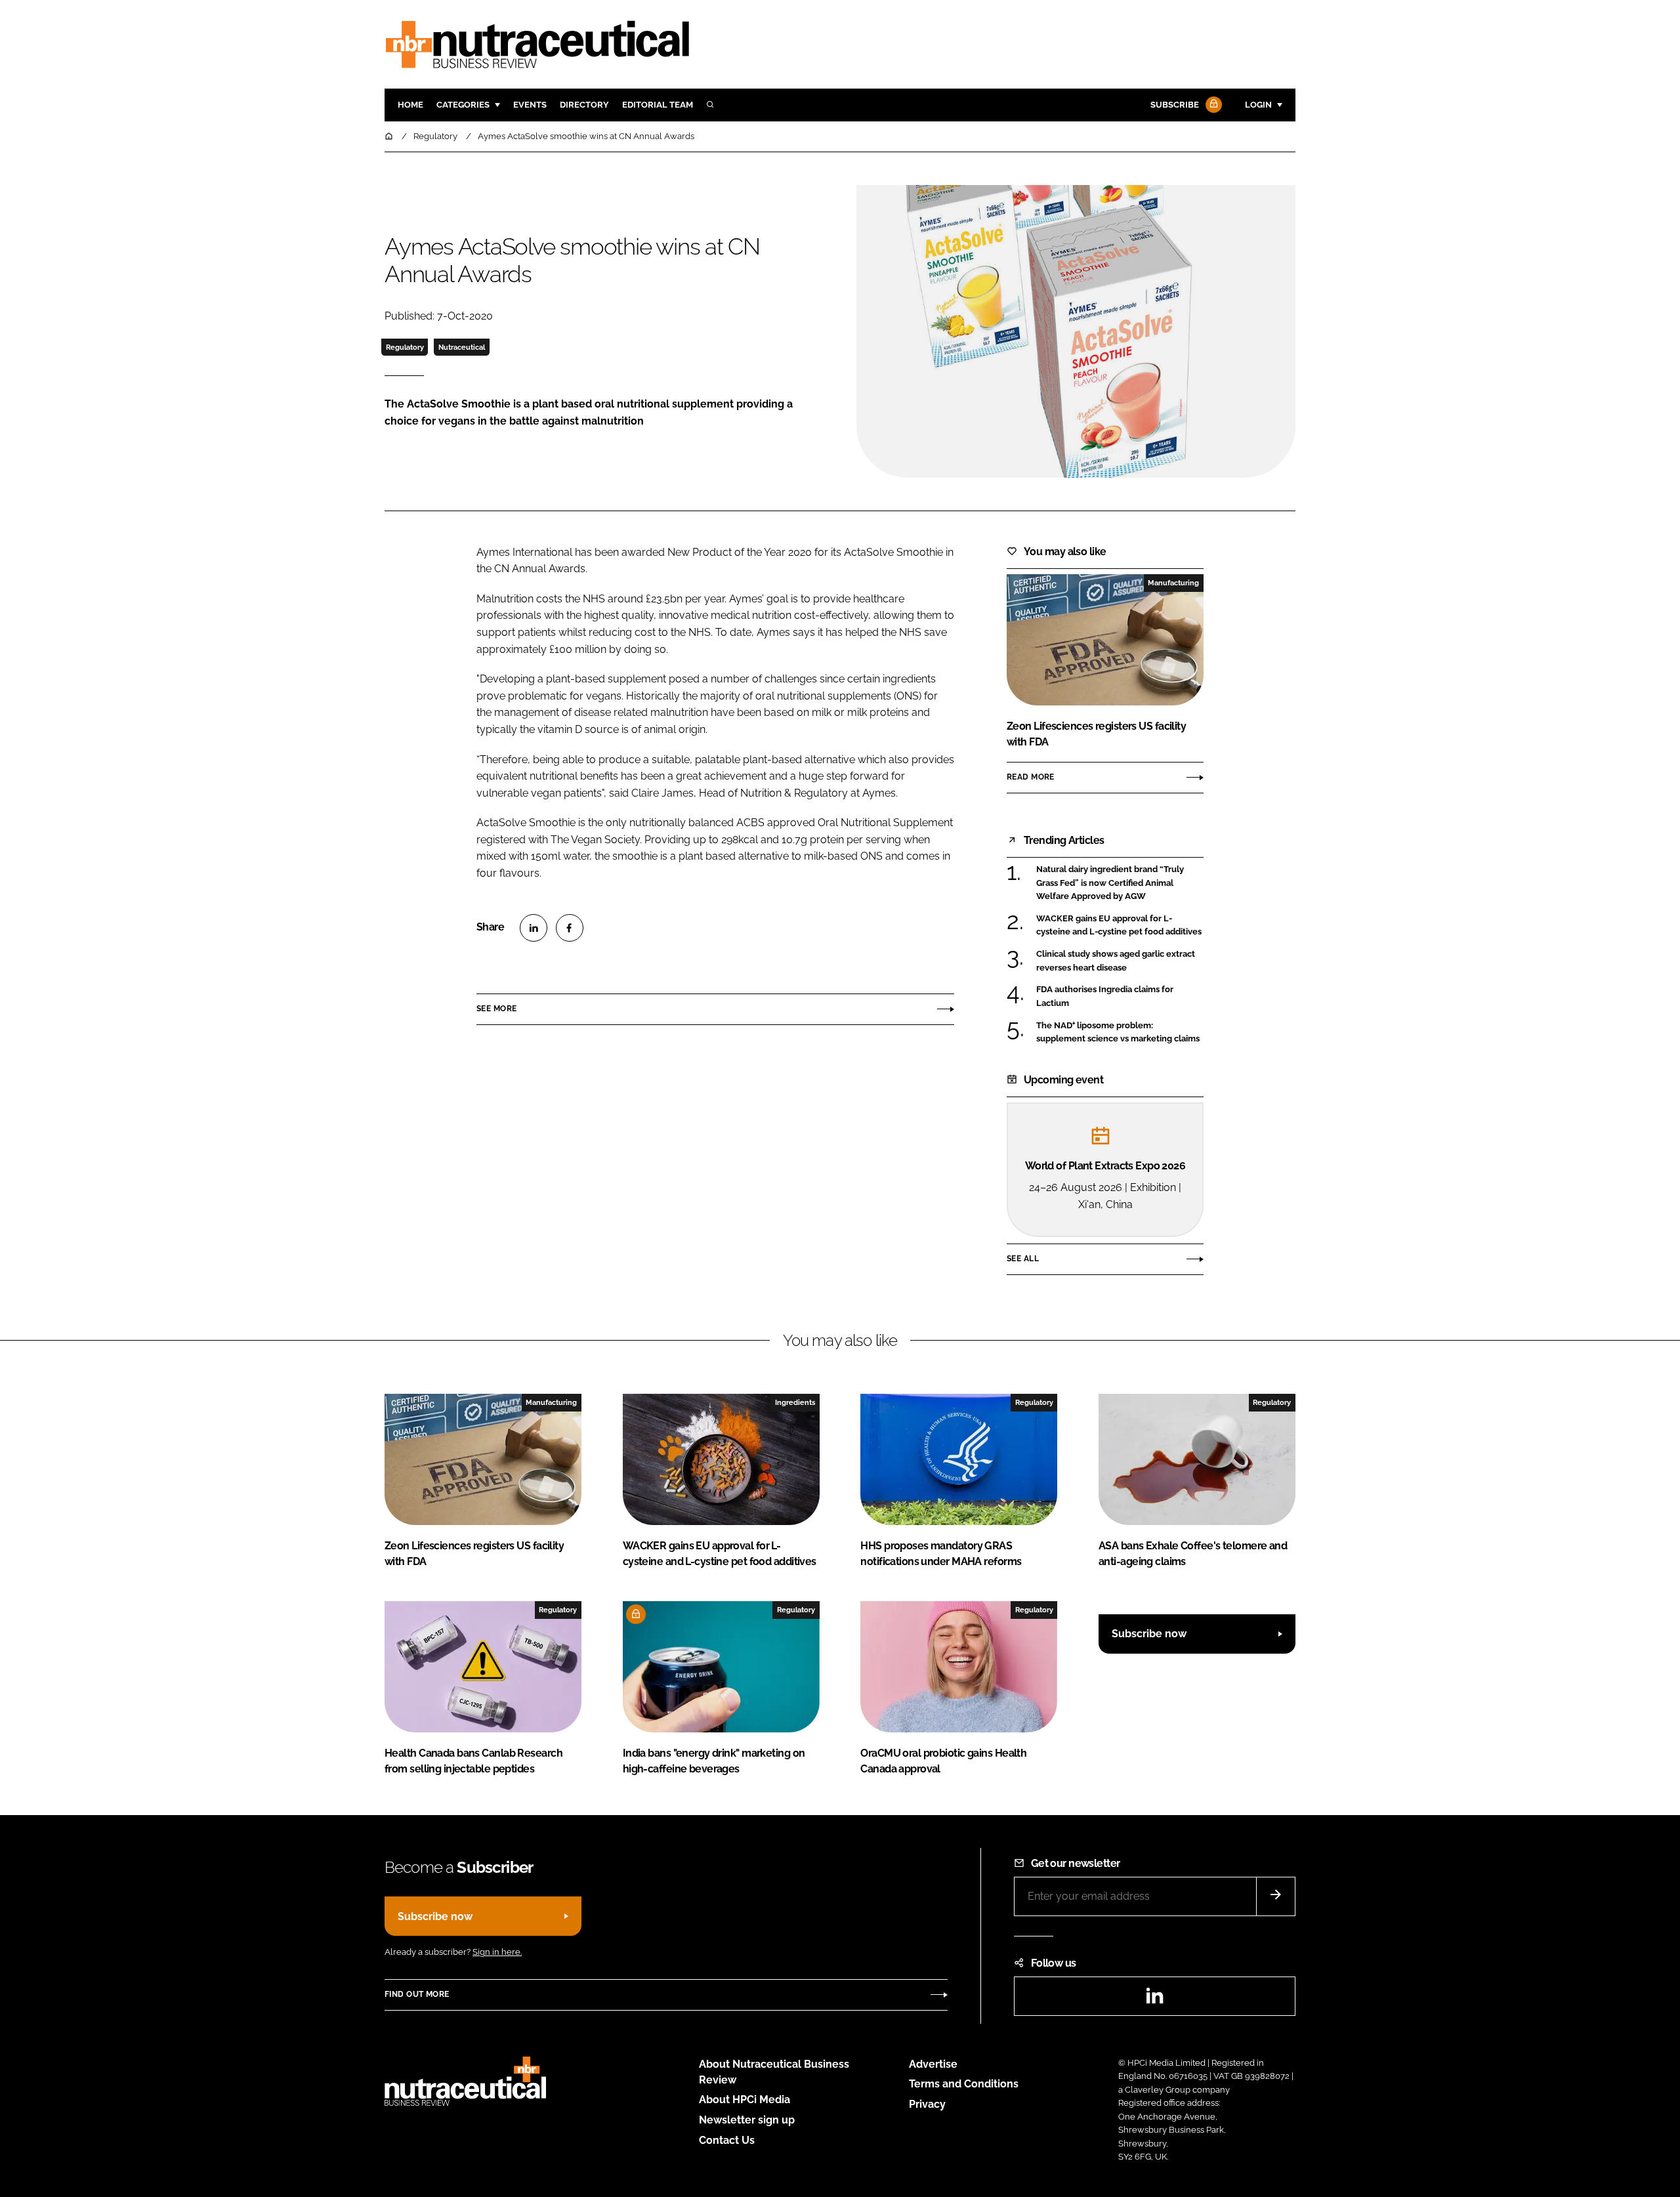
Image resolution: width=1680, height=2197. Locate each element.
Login (1258, 105)
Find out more (417, 1994)
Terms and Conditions (964, 2084)
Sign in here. (497, 1952)
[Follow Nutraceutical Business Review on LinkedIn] (1154, 2000)
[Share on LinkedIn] (534, 928)
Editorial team (658, 105)
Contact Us (727, 2140)
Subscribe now (1149, 1634)
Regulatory (405, 347)
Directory (584, 105)
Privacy (927, 2104)
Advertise (933, 2064)
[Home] (390, 136)
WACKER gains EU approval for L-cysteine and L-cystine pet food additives (1120, 926)
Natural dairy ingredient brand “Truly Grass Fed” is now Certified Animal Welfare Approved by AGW (1120, 883)
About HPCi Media (745, 2100)
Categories (463, 105)
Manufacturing (1173, 583)
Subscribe (1175, 105)
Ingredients (795, 1402)
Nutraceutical (462, 347)
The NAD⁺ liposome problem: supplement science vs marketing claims (1120, 1033)
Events (530, 105)
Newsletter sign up (747, 2120)
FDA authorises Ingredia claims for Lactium (1120, 996)
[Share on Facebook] (570, 928)
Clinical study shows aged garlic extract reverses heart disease (1120, 961)
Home (410, 105)
